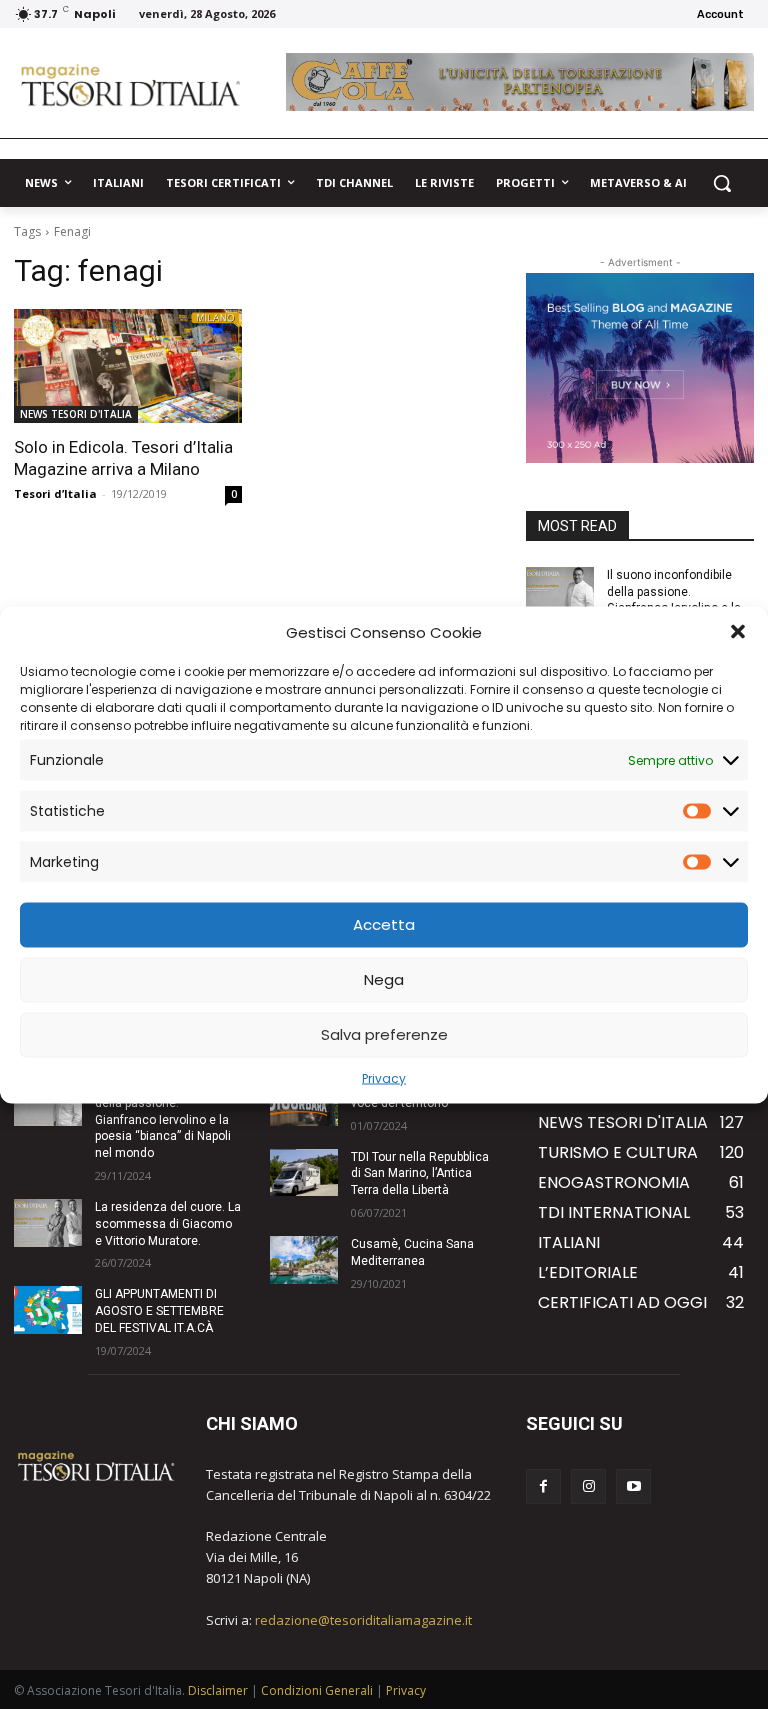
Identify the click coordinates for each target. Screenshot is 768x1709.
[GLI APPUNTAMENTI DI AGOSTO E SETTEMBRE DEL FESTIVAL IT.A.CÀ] (48, 1310)
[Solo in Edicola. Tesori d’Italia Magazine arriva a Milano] (128, 366)
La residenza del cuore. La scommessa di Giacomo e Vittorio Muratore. (168, 1224)
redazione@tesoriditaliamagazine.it (363, 1620)
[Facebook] (543, 1486)
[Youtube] (633, 1486)
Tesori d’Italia (55, 493)
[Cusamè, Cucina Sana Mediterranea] (304, 1260)
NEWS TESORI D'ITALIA (76, 414)
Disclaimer (218, 1690)
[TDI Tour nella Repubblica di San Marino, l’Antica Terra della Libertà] (304, 1173)
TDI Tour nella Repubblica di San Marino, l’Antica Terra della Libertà (420, 1174)
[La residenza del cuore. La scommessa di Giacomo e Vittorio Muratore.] (48, 1223)
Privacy (384, 1077)
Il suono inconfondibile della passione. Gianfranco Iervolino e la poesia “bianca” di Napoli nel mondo (163, 1119)
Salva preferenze (384, 1034)
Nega (384, 979)
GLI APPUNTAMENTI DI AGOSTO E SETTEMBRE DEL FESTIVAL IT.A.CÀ (159, 1311)
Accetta (384, 924)
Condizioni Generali (317, 1690)
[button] (738, 632)
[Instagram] (588, 1486)
